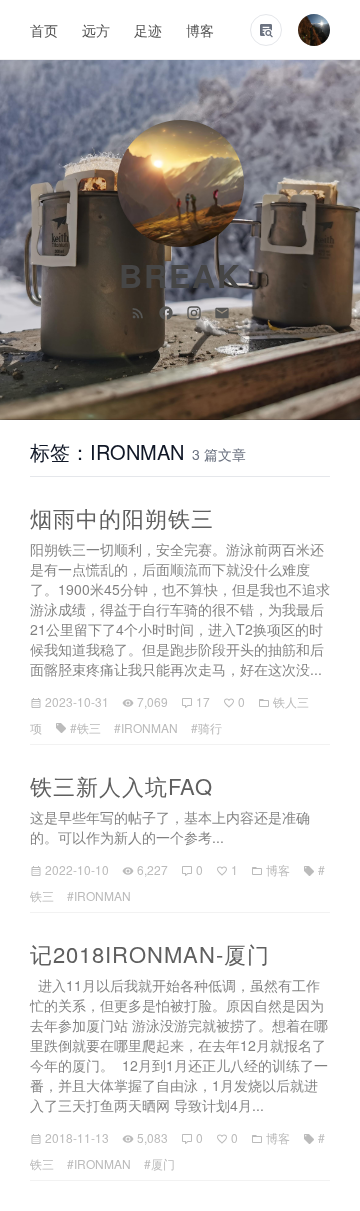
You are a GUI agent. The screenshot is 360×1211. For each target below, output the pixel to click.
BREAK (180, 275)
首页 (44, 30)
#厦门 (159, 1163)
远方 (96, 30)
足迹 (148, 30)
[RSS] (140, 311)
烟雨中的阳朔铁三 (122, 517)
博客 (200, 30)
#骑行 (206, 727)
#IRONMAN (146, 727)
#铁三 (85, 727)
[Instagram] (196, 311)
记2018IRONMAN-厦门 (150, 953)
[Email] (222, 311)
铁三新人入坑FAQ (121, 785)
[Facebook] (168, 311)
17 (203, 701)
